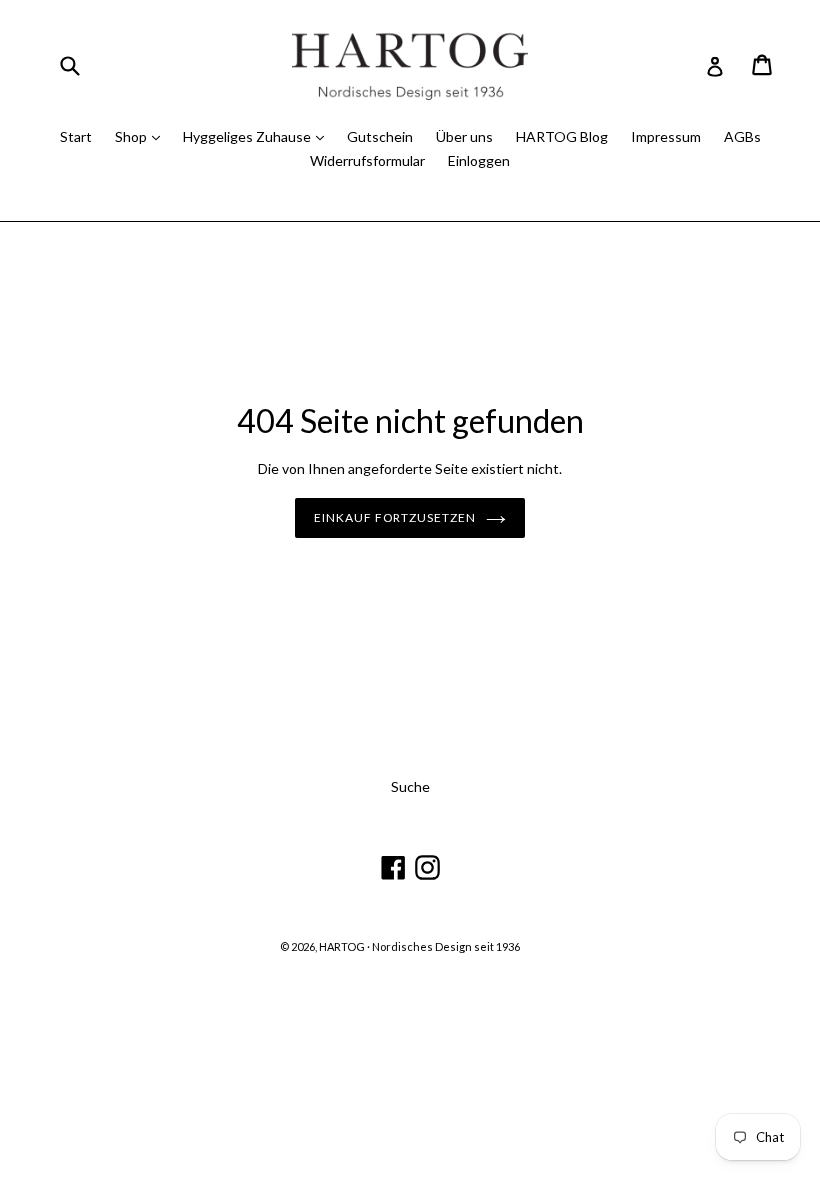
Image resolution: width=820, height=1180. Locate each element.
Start (76, 136)
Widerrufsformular (367, 160)
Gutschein (380, 136)
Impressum (666, 136)
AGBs (742, 136)
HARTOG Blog (562, 136)
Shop (132, 136)
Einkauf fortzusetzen (395, 517)
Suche (410, 786)
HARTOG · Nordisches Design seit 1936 (419, 946)
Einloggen (479, 160)
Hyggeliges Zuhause (248, 136)
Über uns (464, 136)
